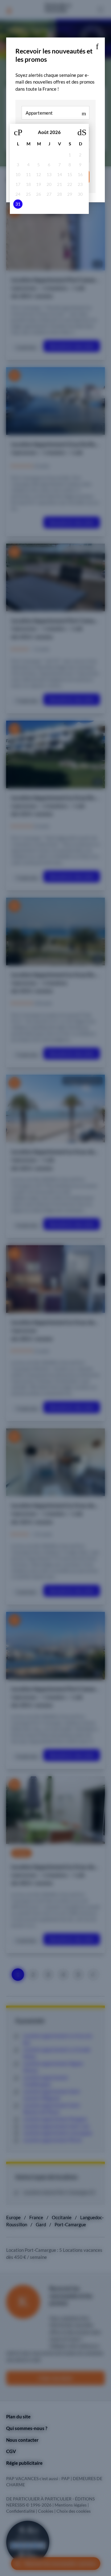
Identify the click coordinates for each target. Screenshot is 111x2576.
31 (18, 204)
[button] (97, 45)
